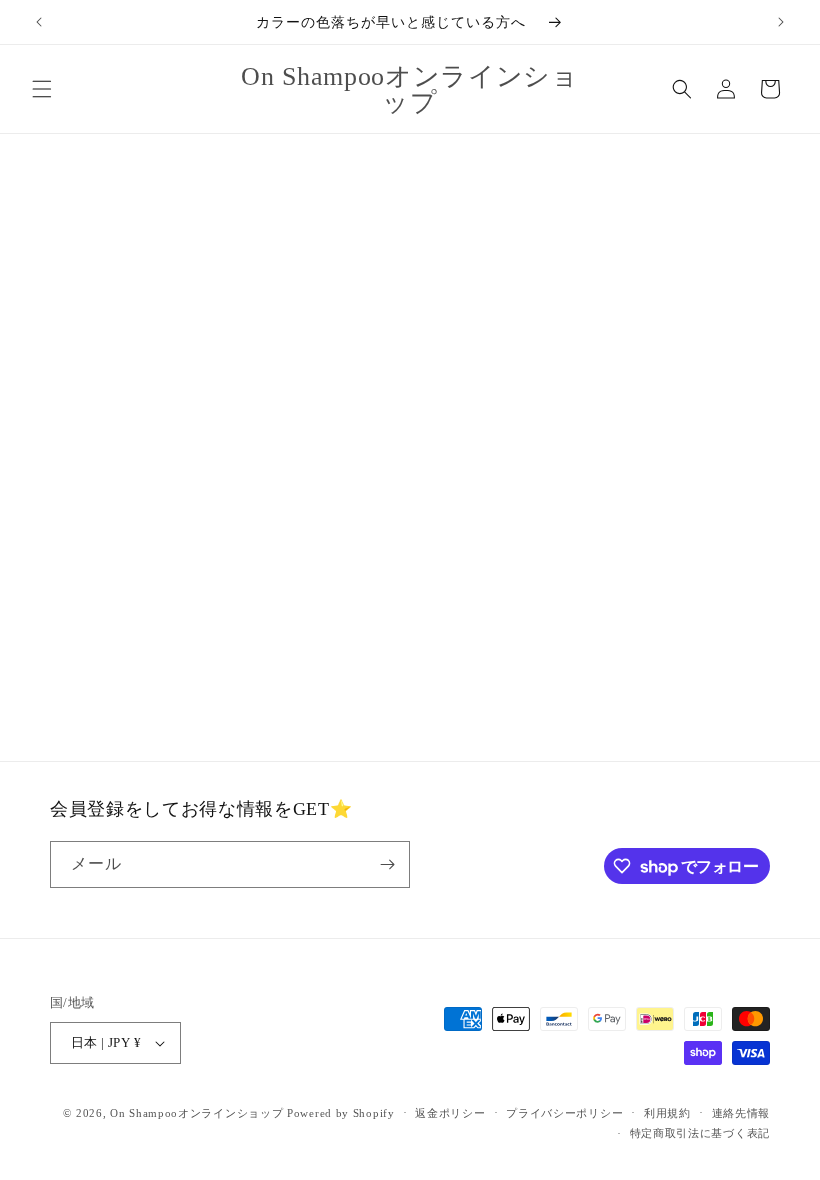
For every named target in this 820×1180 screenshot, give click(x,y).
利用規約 (667, 1113)
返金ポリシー (450, 1113)
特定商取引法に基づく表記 (700, 1133)
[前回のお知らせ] (39, 22)
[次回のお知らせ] (781, 22)
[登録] (387, 864)
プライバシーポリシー (564, 1113)
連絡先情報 (741, 1113)
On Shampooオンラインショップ (196, 1113)
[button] (42, 89)
